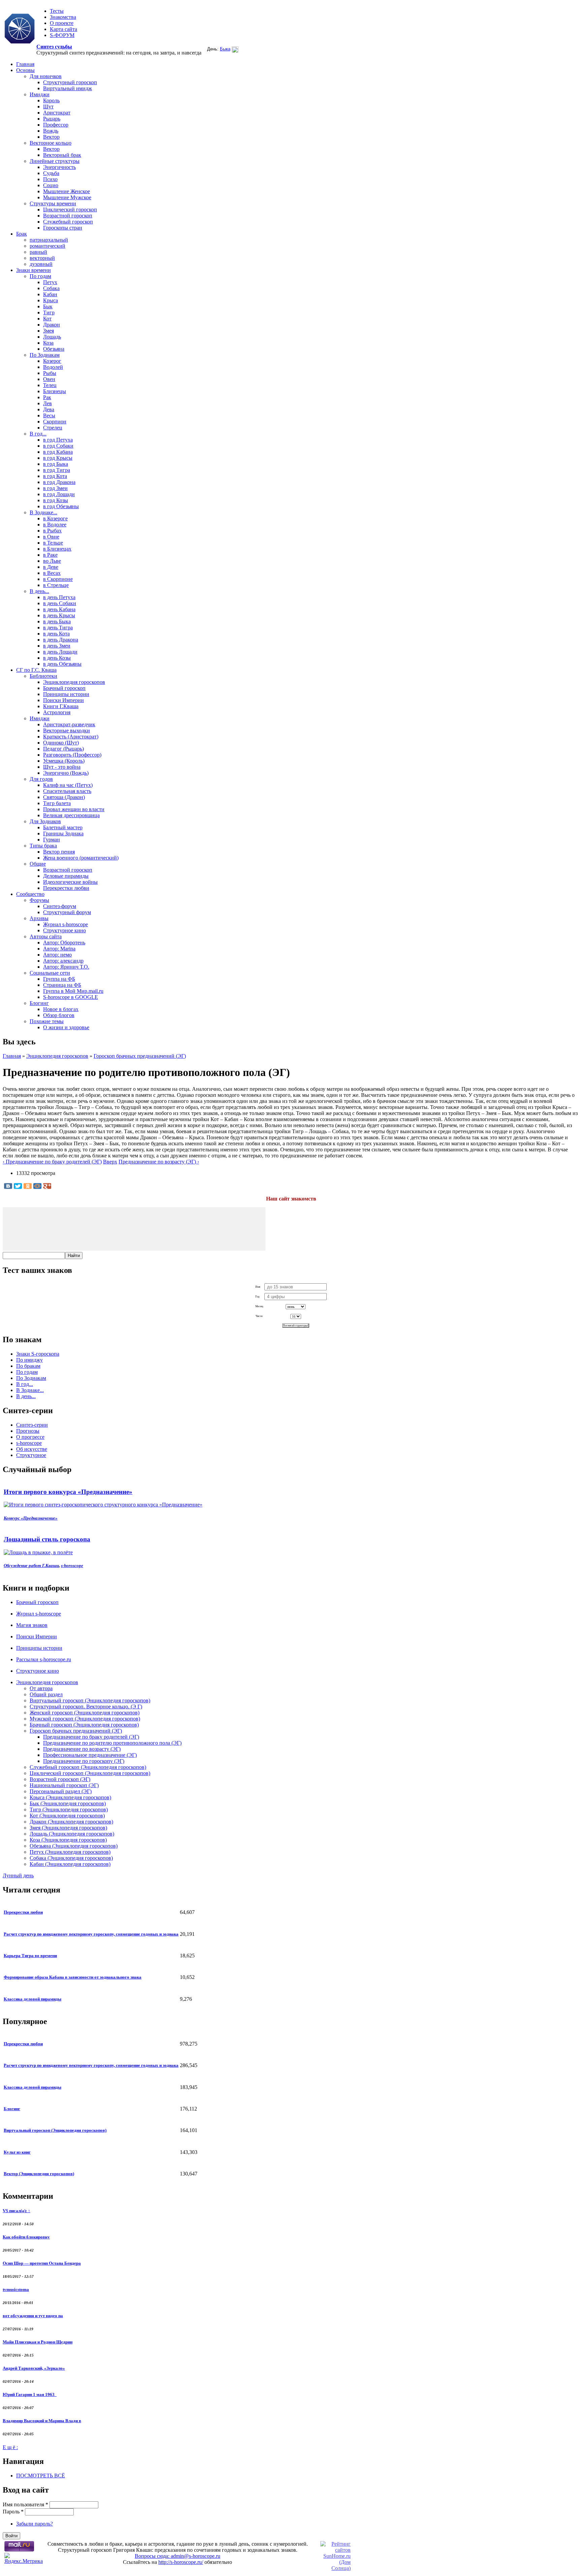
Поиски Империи (63, 700)
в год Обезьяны (61, 506)
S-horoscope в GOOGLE (71, 997)
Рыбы (50, 373)
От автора (41, 1688)
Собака (51, 288)
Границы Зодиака (63, 833)
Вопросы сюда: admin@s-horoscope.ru (177, 2556)
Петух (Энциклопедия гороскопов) (70, 1852)
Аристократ (57, 113)
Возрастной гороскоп (68, 216)
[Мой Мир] (37, 1186)
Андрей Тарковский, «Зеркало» (34, 2368)
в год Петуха (58, 440)
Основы (25, 70)
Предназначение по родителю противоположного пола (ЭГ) (112, 1743)
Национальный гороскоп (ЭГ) (64, 1785)
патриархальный (49, 240)
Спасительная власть (67, 791)
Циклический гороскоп (70, 210)
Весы (49, 415)
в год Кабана (58, 452)
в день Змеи (57, 646)
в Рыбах (52, 531)
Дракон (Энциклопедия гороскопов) (71, 1822)
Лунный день (18, 1875)
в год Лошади (59, 494)
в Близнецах (57, 549)
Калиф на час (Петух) (68, 785)
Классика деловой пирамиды (33, 1999)
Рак (47, 397)
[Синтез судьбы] (20, 29)
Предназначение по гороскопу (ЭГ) (84, 1761)
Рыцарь (52, 119)
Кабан (50, 294)
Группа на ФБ (59, 979)
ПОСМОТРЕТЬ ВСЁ (41, 2476)
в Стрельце (56, 585)
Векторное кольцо (51, 143)
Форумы (39, 900)
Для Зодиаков (45, 821)
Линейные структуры (55, 161)
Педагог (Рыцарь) (63, 749)
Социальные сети (50, 973)
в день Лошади (60, 652)
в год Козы (56, 500)
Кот (47, 319)
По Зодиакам (45, 355)
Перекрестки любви (66, 888)
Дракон (52, 325)
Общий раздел (46, 1694)
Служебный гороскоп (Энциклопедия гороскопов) (88, 1767)
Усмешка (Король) (64, 761)
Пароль (13, 2512)
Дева (49, 409)
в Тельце (53, 543)
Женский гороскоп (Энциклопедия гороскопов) (85, 1713)
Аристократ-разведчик (69, 724)
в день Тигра (58, 628)
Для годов (41, 779)
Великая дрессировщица (71, 815)
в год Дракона (59, 482)
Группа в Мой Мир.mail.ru (73, 991)
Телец (50, 385)
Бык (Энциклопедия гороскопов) (68, 1803)
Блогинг (39, 1003)
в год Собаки (58, 446)
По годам (40, 276)
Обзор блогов (59, 1015)
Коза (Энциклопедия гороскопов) (68, 1840)
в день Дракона (61, 640)
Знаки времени (34, 270)
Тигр (49, 312)
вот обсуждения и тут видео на (33, 2316)
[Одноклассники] (28, 1186)
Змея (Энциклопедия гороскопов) (68, 1828)
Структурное (31, 1455)
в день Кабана (59, 609)
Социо (51, 185)
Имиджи (40, 94)
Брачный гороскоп (64, 688)
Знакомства (63, 17)
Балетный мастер (63, 827)
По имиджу (29, 1360)
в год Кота (55, 476)
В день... (39, 591)
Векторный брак (62, 155)
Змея (48, 331)
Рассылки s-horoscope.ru (44, 1659)
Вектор (51, 137)
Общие (38, 864)
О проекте (62, 23)
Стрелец (53, 428)
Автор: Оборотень (64, 943)
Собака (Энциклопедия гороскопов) (71, 1858)
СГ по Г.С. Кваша (36, 670)
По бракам (28, 1366)
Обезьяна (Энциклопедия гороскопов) (74, 1846)
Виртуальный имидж (68, 88)
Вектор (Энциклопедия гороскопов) (39, 2174)
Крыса (51, 300)
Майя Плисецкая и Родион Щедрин (38, 2342)
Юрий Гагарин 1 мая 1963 (30, 2394)
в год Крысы (58, 458)
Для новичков (46, 76)
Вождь (51, 131)
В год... (38, 434)
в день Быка (57, 621)
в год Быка (56, 464)
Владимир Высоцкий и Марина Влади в (42, 2421)
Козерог (52, 361)
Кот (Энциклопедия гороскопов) (67, 1816)
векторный (42, 258)
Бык (48, 306)
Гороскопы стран (63, 228)
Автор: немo (57, 955)
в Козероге (55, 518)
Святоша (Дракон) (64, 797)
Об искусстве (32, 1449)
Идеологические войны (70, 882)
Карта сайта (63, 29)
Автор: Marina (59, 949)
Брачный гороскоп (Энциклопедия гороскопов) (84, 1725)
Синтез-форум (60, 906)
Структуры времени (53, 203)
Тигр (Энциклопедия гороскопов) (69, 1809)
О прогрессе (30, 1437)
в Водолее (55, 525)
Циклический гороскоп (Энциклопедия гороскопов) (90, 1773)
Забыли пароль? (35, 2524)
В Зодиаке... (43, 512)
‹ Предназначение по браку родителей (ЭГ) (52, 1162)
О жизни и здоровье (66, 1027)
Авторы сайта (46, 936)
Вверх (110, 1162)
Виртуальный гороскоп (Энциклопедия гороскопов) (90, 1700)
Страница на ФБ (62, 985)
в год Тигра (57, 470)
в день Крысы (59, 615)
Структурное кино (64, 930)
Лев (47, 403)
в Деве (51, 567)
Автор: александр (63, 961)
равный (38, 252)
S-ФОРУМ (62, 35)
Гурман (52, 840)
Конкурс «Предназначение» (31, 1518)
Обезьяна (54, 349)
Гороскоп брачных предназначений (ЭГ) (140, 1056)
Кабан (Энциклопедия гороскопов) (70, 1864)
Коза (48, 343)
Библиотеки (43, 676)
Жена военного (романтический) (81, 858)
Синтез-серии (32, 1425)
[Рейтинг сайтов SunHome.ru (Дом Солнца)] (335, 2568)
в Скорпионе (58, 579)
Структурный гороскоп (70, 82)
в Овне (51, 537)
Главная (25, 64)
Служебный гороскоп (68, 222)
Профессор (56, 125)
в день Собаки (60, 603)
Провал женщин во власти (74, 809)
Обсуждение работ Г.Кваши (31, 1565)
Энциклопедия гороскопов (74, 682)
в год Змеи (55, 488)
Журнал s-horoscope (66, 924)
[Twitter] (18, 1186)
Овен (49, 379)
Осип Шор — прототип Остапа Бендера (42, 2263)
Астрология (57, 712)
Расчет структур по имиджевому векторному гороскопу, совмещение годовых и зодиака (91, 1934)
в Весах (52, 573)
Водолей (53, 367)
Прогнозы (28, 1431)
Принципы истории (66, 694)
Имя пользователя (25, 2504)
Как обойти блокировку (26, 2237)
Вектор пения (59, 852)
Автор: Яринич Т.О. (66, 967)
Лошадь (52, 337)
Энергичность (59, 167)
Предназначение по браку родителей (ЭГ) (91, 1737)
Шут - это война (62, 767)
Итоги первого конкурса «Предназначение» (68, 1492)
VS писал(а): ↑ (17, 2211)
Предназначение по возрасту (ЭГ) (82, 1749)
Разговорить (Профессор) (72, 755)
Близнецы (55, 391)
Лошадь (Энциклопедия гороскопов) (72, 1834)
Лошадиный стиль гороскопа (47, 1539)
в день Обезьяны (62, 664)
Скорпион (55, 422)
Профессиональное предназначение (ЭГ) (90, 1755)
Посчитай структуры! (296, 1326)
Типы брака (43, 846)
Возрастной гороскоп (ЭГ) (60, 1779)
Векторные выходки (67, 730)
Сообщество (30, 894)
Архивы (39, 918)
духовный (41, 264)
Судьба (51, 173)
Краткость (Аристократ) (71, 737)
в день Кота (56, 634)
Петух (50, 282)
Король (51, 100)
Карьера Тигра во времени (30, 1956)
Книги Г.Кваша (61, 706)
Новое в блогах (61, 1009)
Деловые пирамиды (66, 876)
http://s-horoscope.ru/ (181, 2562)
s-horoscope (29, 1443)
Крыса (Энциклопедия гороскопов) (70, 1797)
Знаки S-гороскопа (38, 1354)
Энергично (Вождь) (66, 773)
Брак (22, 234)
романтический (47, 246)
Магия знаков (32, 1625)
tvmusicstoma (16, 2289)
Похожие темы (47, 1021)
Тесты (57, 11)
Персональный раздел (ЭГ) (61, 1791)
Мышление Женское (67, 191)
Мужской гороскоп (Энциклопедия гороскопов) (85, 1719)
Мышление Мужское (67, 197)
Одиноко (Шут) (61, 743)
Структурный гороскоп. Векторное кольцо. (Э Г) (86, 1707)
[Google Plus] (47, 1186)
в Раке (50, 555)
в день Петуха (59, 597)
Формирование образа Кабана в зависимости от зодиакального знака (73, 1977)
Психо (50, 179)
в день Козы (57, 658)
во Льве (52, 561)
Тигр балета (57, 803)
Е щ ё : (10, 2447)
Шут (48, 107)
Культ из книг (17, 2152)
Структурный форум (67, 912)
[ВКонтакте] (8, 1186)
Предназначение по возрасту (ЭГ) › (159, 1162)
